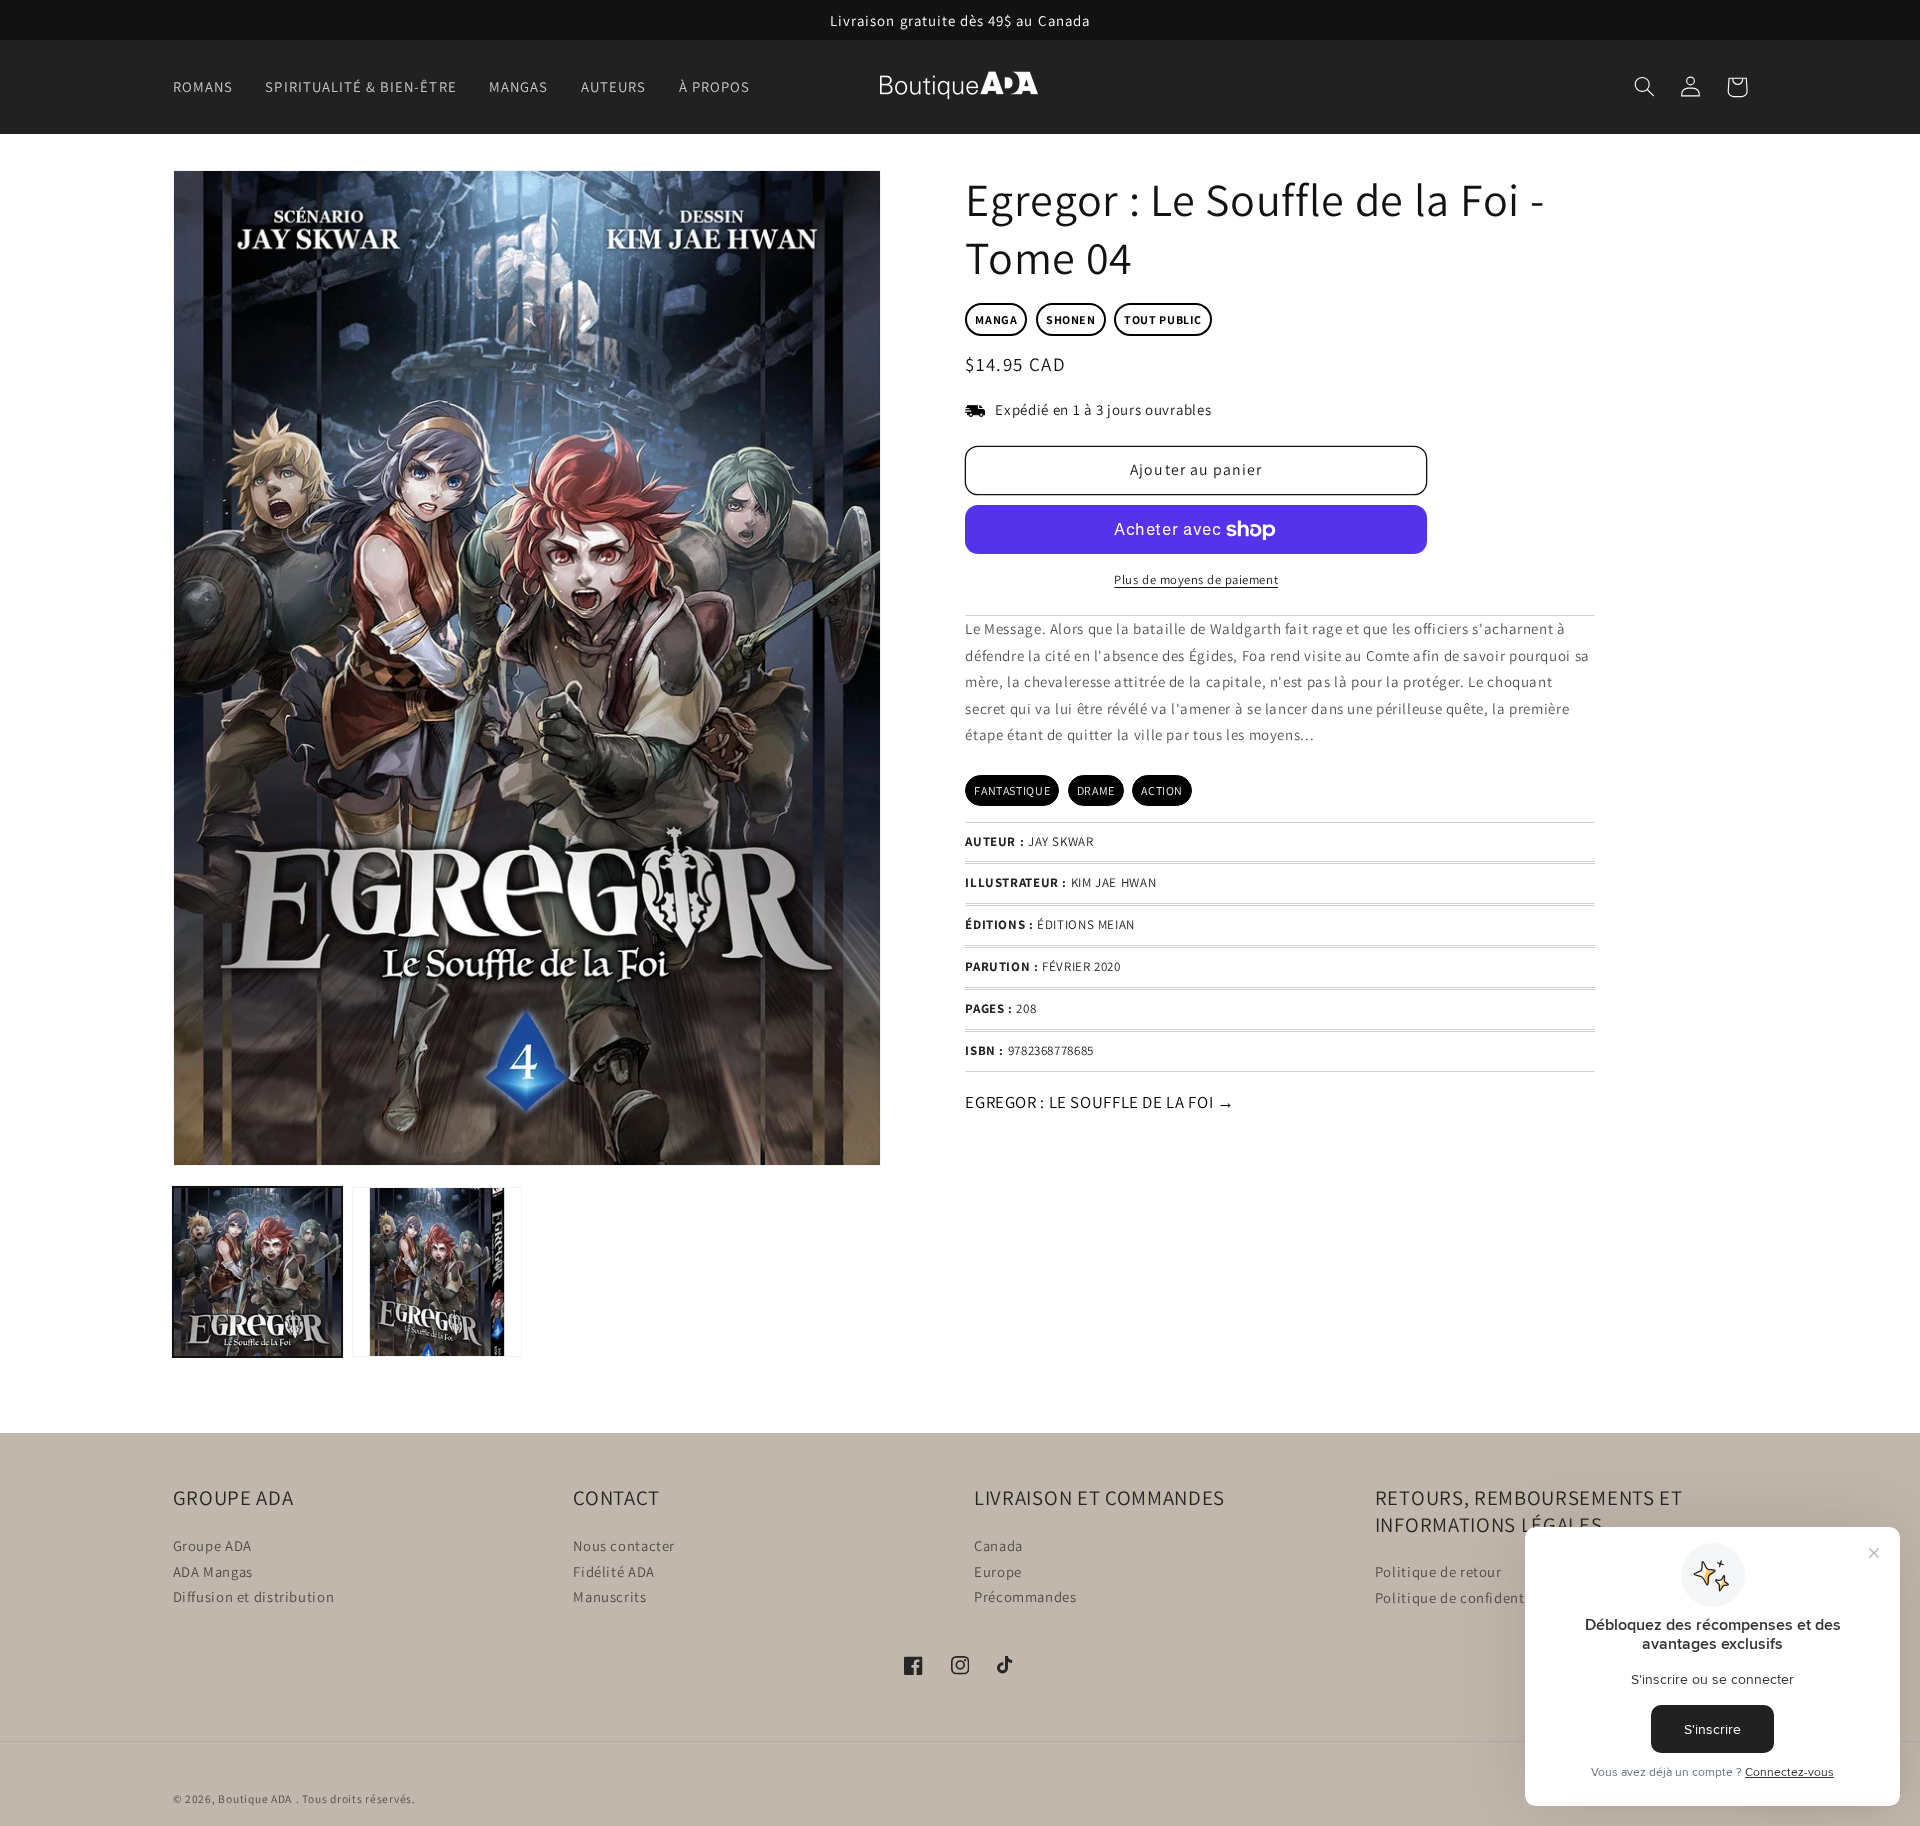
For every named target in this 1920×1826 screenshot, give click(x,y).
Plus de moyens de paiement (1196, 579)
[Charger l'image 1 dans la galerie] (257, 1271)
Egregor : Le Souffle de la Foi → (1099, 1102)
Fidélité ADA (614, 1570)
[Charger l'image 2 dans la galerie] (436, 1271)
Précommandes (1025, 1596)
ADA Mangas (213, 1570)
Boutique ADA (255, 1798)
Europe (998, 1570)
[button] (209, 87)
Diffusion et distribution (254, 1596)
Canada (998, 1544)
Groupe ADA (212, 1544)
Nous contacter (624, 1544)
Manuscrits (609, 1596)
